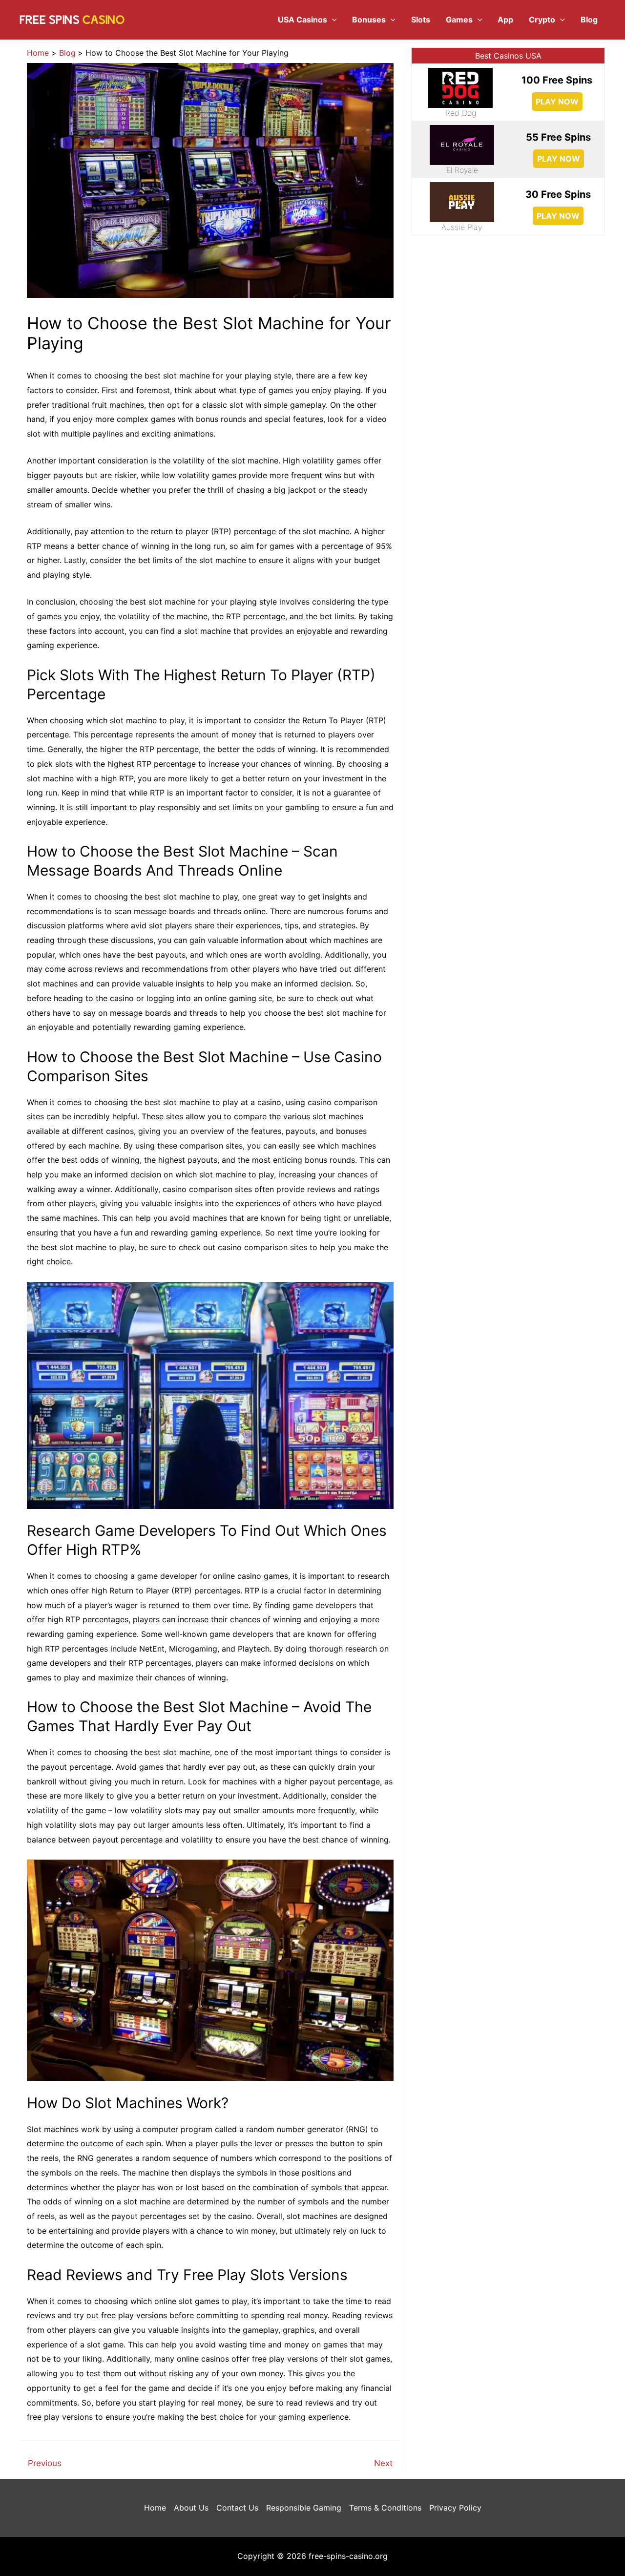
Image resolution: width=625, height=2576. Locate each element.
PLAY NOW (557, 102)
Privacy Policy (455, 2508)
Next (383, 2463)
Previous (45, 2463)
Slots (421, 20)
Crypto (542, 20)
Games (459, 20)
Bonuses (369, 20)
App (505, 20)
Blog (589, 20)
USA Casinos (302, 20)
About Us (191, 2508)
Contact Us (237, 2508)
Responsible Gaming (304, 2508)
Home (155, 2508)
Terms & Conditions (385, 2508)
